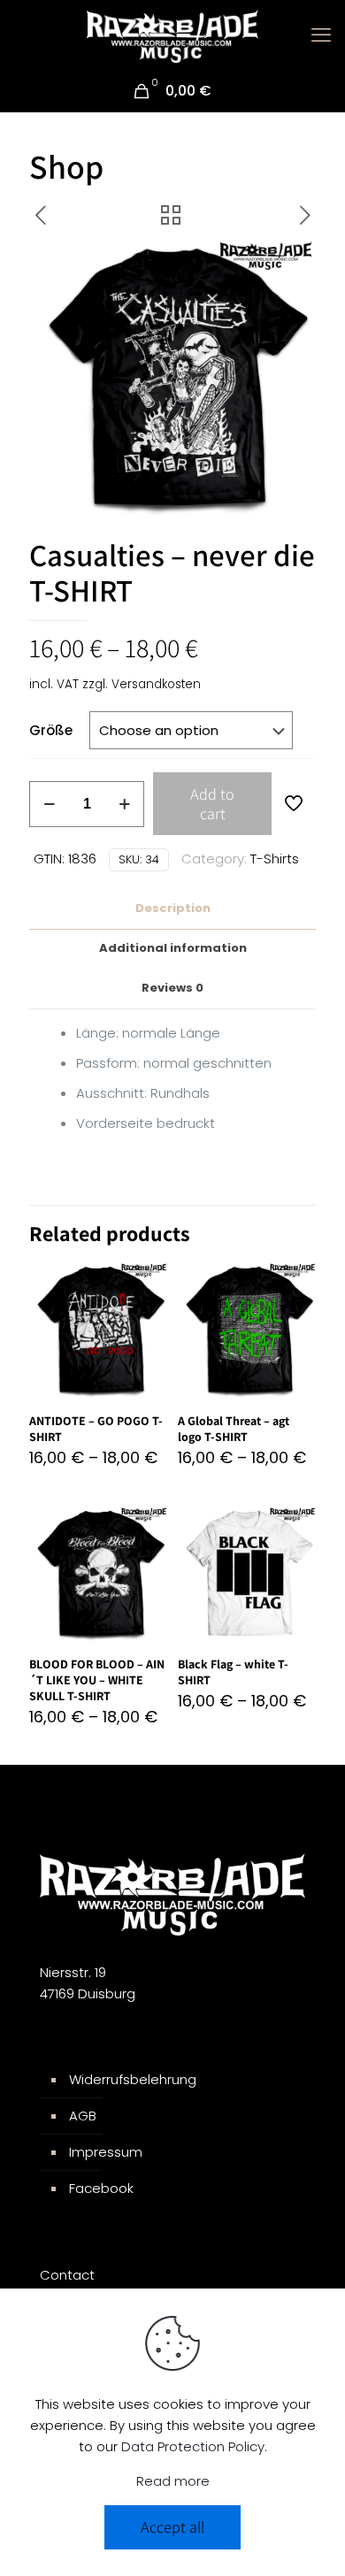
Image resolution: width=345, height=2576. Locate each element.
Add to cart (212, 804)
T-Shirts (275, 859)
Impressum (106, 2152)
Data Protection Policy (193, 2446)
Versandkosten (156, 684)
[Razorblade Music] (172, 35)
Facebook (101, 2188)
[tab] (172, 909)
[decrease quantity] (49, 804)
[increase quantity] (124, 804)
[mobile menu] (321, 35)
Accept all (172, 2527)
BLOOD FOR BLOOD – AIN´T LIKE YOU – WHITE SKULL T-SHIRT (97, 1680)
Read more (173, 2481)
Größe (51, 730)
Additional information (173, 948)
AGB (83, 2116)
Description (173, 908)
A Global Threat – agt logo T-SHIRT (234, 1429)
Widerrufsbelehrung (133, 2079)
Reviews (172, 988)
